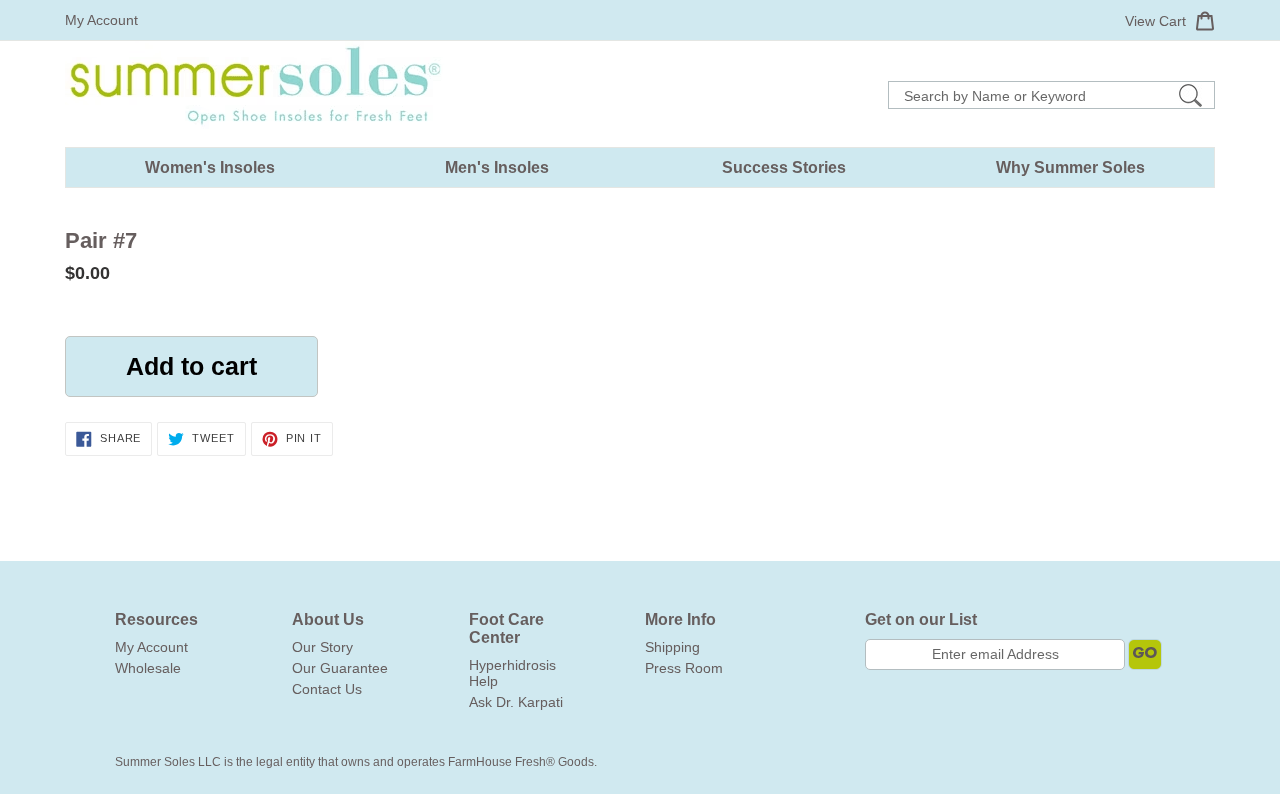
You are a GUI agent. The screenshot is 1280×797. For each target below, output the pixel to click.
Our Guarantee (340, 668)
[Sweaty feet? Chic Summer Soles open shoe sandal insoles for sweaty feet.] (255, 139)
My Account (101, 20)
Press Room (684, 668)
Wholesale (148, 668)
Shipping (672, 647)
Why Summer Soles (1070, 167)
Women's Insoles (210, 167)
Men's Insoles (497, 167)
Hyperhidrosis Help (512, 673)
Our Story (322, 647)
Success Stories (784, 167)
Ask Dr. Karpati (516, 702)
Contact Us (327, 689)
